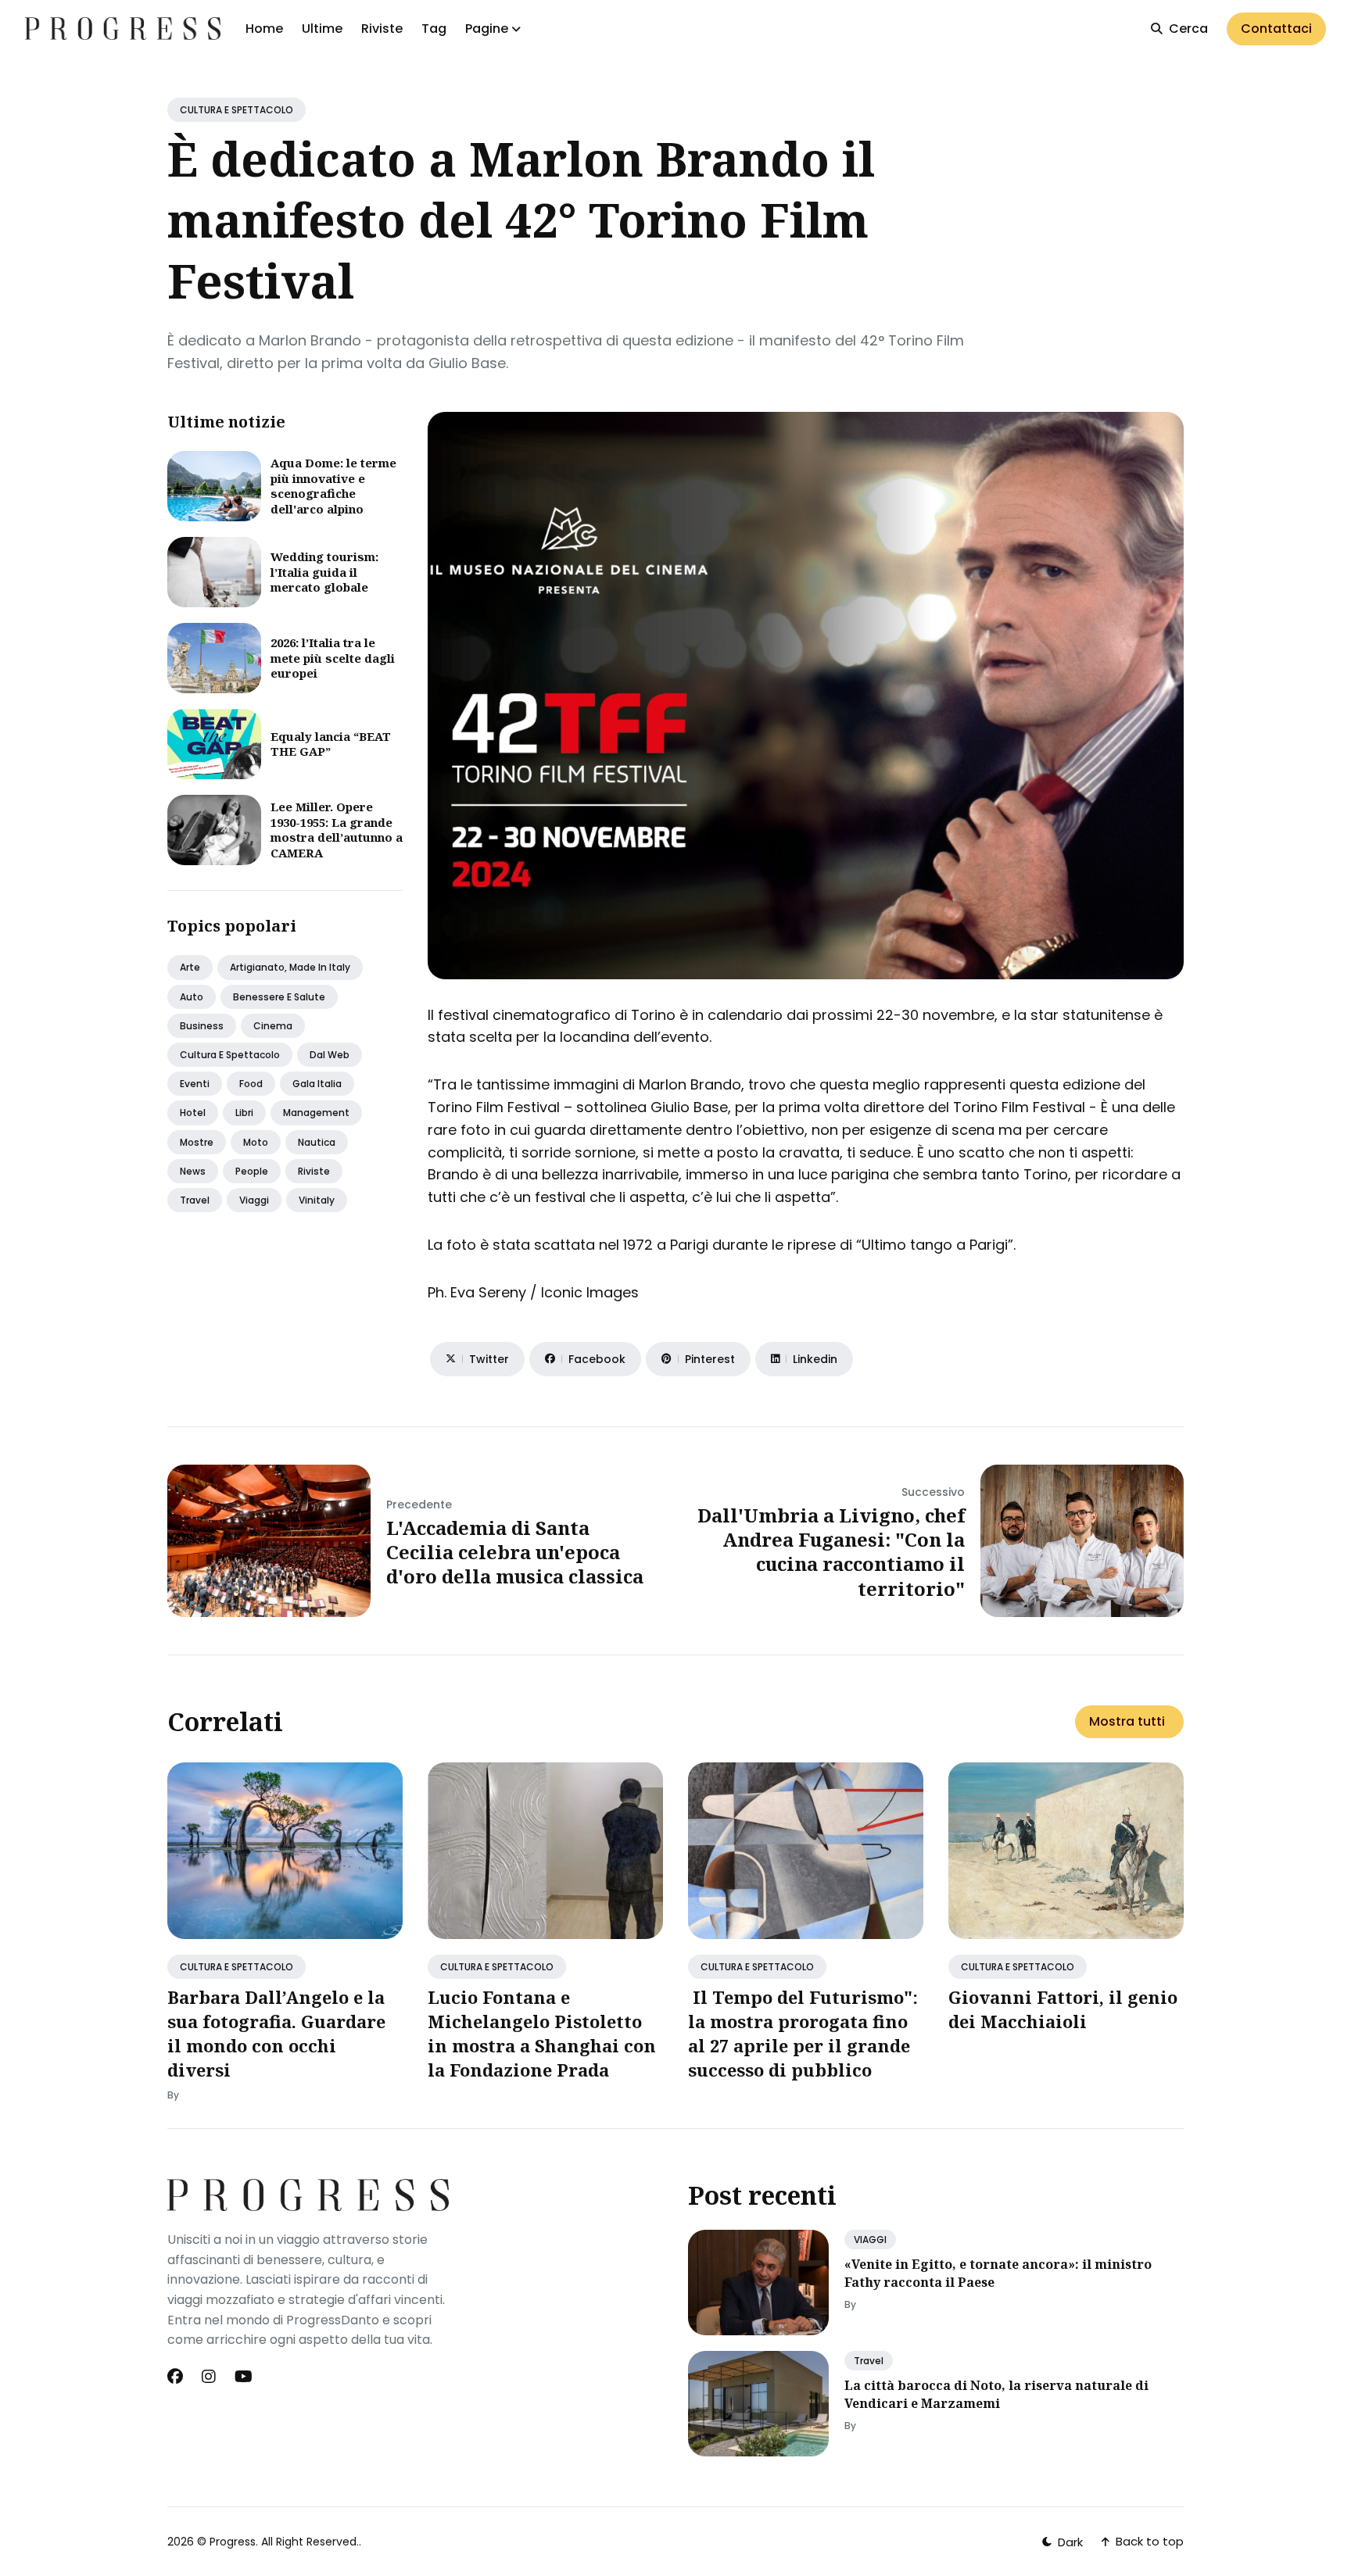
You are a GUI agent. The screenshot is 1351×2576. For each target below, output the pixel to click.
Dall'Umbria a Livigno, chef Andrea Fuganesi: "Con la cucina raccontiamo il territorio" (831, 1552)
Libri (244, 1113)
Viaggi (254, 1200)
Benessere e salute (279, 997)
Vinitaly (317, 1200)
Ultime (322, 29)
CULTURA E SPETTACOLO (237, 110)
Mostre (197, 1142)
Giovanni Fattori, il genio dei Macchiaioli (1063, 2009)
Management (316, 1113)
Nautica (317, 1142)
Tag (434, 29)
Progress (233, 2542)
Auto (192, 997)
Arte (190, 967)
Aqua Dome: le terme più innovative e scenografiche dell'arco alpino (333, 486)
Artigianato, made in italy (290, 967)
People (252, 1171)
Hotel (193, 1113)
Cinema (273, 1026)
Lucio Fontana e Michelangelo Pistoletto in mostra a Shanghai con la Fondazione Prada (542, 2033)
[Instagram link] (209, 2377)
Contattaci (1276, 29)
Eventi (195, 1084)
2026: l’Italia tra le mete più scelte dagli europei (333, 658)
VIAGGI (870, 2240)
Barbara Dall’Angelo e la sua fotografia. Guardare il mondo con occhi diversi (276, 2033)
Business (202, 1026)
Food (251, 1084)
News (193, 1171)
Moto (256, 1142)
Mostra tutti (1127, 1721)
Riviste (382, 29)
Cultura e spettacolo (230, 1055)
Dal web (330, 1055)
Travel (195, 1200)
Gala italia (317, 1084)
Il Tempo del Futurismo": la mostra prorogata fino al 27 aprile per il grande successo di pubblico (803, 2033)
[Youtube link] (244, 2377)
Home (264, 29)
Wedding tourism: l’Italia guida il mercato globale (324, 572)
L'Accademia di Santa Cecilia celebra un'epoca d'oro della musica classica (515, 1552)
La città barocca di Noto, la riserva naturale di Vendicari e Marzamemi (996, 2394)
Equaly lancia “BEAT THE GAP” (331, 744)
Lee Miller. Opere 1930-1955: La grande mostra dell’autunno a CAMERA (337, 830)
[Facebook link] (177, 2377)
